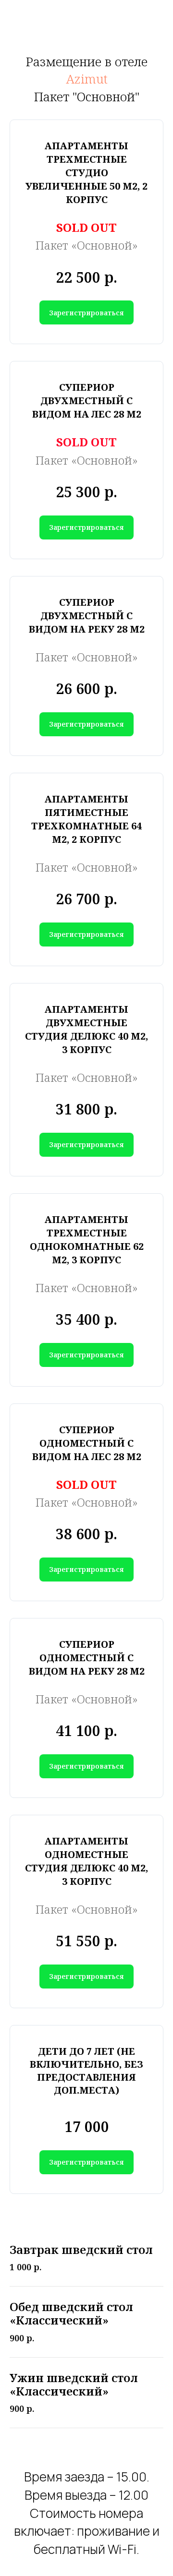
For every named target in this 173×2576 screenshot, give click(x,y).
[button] (86, 312)
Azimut (87, 79)
